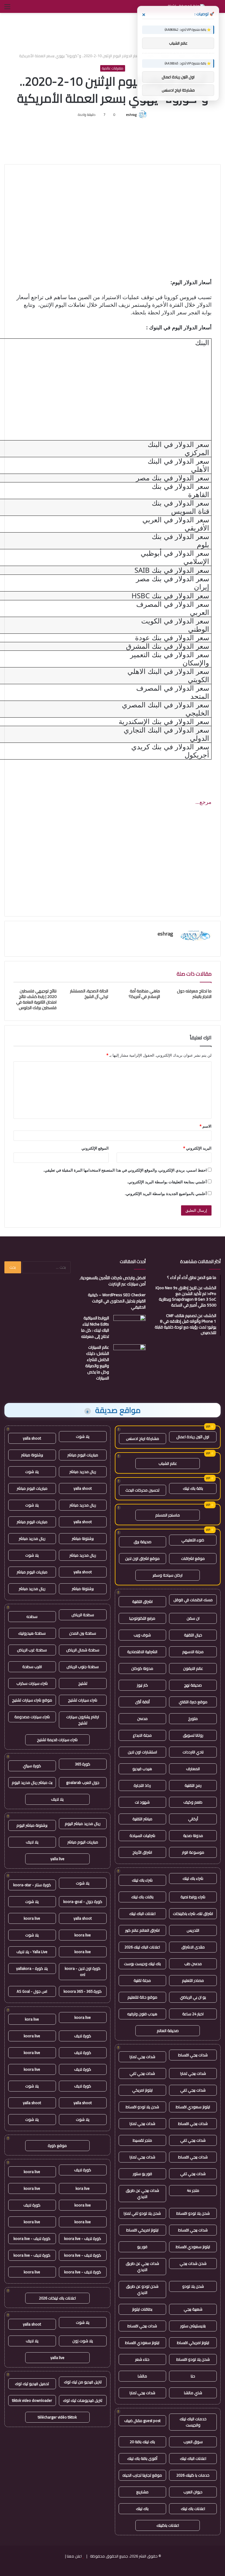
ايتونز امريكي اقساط (142, 2230)
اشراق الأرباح (142, 1852)
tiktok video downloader (32, 2400)
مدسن (142, 1719)
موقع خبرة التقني (193, 1702)
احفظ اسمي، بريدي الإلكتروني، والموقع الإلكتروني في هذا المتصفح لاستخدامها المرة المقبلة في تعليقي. (125, 1170)
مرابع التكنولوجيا (142, 1618)
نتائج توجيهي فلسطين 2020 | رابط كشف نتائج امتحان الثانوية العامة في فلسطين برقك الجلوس (36, 999)
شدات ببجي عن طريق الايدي (142, 2193)
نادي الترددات (193, 1752)
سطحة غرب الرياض (32, 1650)
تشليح (83, 1683)
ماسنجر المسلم (168, 1515)
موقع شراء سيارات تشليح (32, 1700)
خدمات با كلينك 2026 (193, 2475)
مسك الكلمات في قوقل (193, 1600)
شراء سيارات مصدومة (32, 1717)
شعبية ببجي (193, 2309)
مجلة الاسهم (193, 1652)
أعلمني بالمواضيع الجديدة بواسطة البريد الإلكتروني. (166, 1194)
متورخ (193, 1719)
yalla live (57, 1859)
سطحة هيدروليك (32, 1633)
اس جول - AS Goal (32, 1991)
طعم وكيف (193, 1802)
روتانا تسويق (193, 1735)
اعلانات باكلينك (168, 2525)
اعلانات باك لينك (193, 2509)
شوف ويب (142, 1635)
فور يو (142, 2247)
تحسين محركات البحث (142, 1490)
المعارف (193, 1769)
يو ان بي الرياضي (193, 1997)
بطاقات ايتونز (142, 2309)
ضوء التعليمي (193, 1540)
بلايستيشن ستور (193, 2326)
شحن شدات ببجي (193, 2263)
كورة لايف (83, 2036)
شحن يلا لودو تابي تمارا (142, 2213)
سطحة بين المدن (83, 1633)
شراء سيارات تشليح (83, 1700)
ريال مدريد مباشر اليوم (83, 1823)
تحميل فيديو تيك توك (32, 2384)
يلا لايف (57, 1799)
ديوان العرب (193, 2492)
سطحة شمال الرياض (83, 1650)
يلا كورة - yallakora (32, 1968)
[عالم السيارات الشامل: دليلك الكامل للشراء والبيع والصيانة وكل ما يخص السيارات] (129, 1355)
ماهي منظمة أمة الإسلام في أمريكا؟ (144, 994)
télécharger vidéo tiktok (57, 2417)
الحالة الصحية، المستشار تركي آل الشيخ (89, 994)
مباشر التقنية (142, 1819)
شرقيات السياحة (142, 1836)
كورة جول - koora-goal (83, 1902)
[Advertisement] (112, 32)
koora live (32, 1918)
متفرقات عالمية (113, 68)
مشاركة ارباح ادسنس (143, 1438)
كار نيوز (142, 1685)
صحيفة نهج (193, 1685)
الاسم (206, 1126)
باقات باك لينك (142, 1897)
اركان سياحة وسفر (168, 1575)
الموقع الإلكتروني (95, 1148)
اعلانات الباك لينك (142, 1914)
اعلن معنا (74, 2556)
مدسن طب (193, 1964)
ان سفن (193, 1618)
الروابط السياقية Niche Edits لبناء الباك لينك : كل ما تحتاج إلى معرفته (95, 1327)
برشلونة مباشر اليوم (32, 1825)
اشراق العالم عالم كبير (142, 1930)
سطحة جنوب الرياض (83, 1667)
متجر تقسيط (142, 2140)
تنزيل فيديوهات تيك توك (83, 2400)
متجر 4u (193, 2190)
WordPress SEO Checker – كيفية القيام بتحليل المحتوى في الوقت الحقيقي (117, 1301)
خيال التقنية (193, 1635)
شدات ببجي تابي (142, 2073)
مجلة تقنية (142, 1980)
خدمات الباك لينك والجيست (193, 2422)
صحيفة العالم (168, 2031)
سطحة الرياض (83, 1615)
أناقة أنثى (142, 1702)
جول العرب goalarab (83, 1782)
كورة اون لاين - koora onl (83, 1971)
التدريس (193, 1930)
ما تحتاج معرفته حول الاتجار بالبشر (194, 994)
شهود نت (142, 1802)
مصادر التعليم (193, 1980)
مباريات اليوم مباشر (83, 1455)
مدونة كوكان (142, 1668)
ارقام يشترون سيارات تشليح (83, 1720)
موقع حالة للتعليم (142, 1997)
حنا (193, 2376)
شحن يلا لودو (193, 2286)
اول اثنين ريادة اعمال (193, 1437)
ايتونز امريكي (142, 2090)
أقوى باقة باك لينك (142, 2458)
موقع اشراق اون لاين (142, 1558)
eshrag (131, 115)
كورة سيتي (32, 1766)
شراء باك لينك (193, 1878)
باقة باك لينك (193, 1488)
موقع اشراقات (193, 1558)
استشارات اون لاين (142, 1752)
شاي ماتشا (193, 2393)
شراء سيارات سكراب (32, 1683)
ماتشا (142, 2376)
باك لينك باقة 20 (142, 2442)
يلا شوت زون (83, 2341)
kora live (32, 2019)
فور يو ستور (142, 2174)
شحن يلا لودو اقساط (142, 2107)
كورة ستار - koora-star (32, 1885)
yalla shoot (32, 1438)
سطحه (32, 1616)
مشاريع (142, 2492)
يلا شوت (83, 1436)
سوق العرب (193, 2442)
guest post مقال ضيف (142, 2421)
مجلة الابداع (142, 1735)
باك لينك (142, 2509)
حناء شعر (142, 2359)
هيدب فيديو (142, 1769)
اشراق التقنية (142, 1601)
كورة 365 (83, 1764)
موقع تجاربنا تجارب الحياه (142, 2475)
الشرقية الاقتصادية (142, 1652)
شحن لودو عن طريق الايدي (142, 2289)
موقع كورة (57, 2145)
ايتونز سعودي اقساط (193, 2107)
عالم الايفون (193, 1668)
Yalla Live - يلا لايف (32, 1952)
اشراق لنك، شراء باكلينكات (193, 1914)
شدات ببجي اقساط (193, 2055)
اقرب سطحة (32, 1667)
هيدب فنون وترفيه (142, 2014)
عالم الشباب (168, 1463)
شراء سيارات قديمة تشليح (57, 1740)
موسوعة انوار (193, 1852)
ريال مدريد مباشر (83, 1472)
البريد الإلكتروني (197, 1148)
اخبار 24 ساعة (193, 2014)
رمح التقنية (193, 1785)
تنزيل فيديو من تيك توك (83, 2382)
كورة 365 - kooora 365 (83, 1991)
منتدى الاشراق (193, 1947)
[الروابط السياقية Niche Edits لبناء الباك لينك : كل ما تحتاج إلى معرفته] (129, 1326)
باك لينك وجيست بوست (142, 1964)
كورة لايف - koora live (83, 2238)
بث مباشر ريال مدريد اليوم (32, 1782)
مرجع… (203, 802)
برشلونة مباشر (32, 1455)
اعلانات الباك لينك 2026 (142, 1947)
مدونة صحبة (193, 1836)
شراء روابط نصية (193, 1897)
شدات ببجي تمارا (142, 2057)
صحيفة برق (143, 1542)
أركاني (193, 1819)
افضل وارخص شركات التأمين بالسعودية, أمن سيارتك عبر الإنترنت (113, 1281)
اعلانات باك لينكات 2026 (57, 2298)
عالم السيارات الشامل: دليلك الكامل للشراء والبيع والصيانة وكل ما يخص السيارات (97, 1363)
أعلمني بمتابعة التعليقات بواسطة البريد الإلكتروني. (167, 1182)
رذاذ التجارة (142, 1785)
